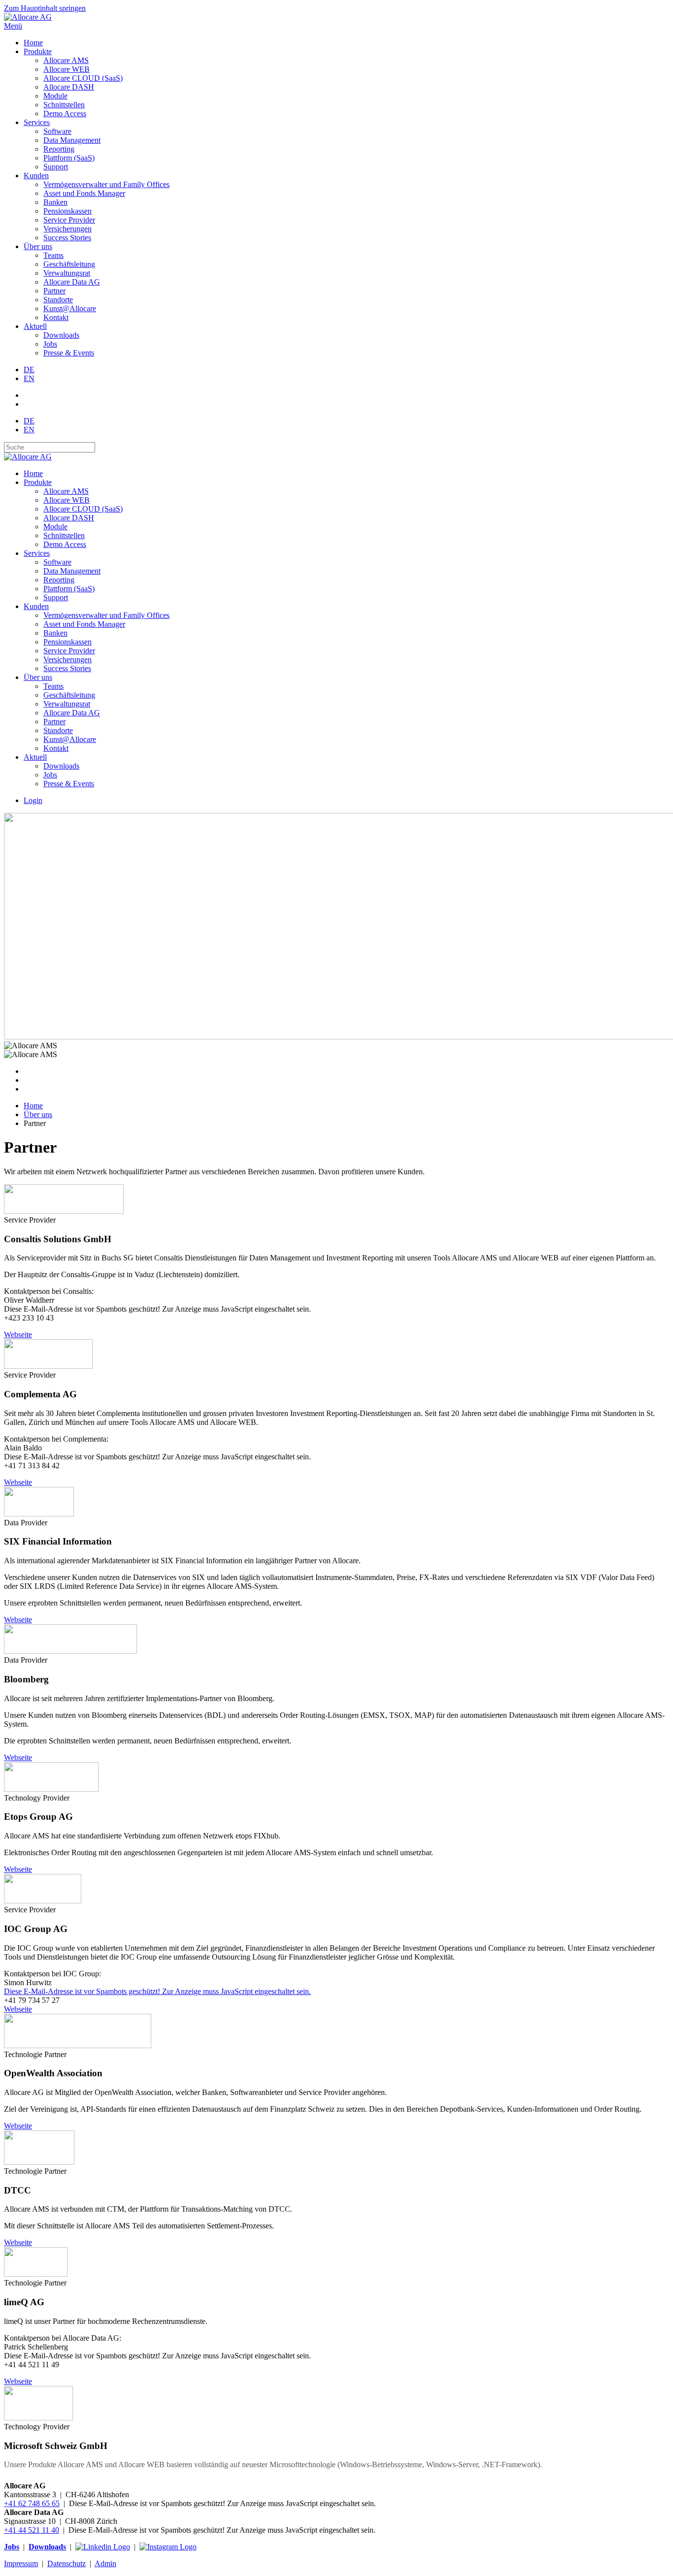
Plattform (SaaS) (69, 158)
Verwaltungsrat (67, 273)
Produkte (38, 51)
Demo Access (65, 113)
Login (33, 800)
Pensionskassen (67, 211)
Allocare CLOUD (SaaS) (83, 78)
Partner (54, 291)
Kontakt (56, 317)
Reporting (59, 149)
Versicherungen (67, 229)
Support (56, 167)
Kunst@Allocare (70, 308)
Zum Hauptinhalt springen (45, 8)
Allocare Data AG (72, 282)
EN (29, 378)
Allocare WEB (67, 69)
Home (33, 43)
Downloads (61, 335)
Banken (55, 202)
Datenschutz (67, 2563)
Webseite (18, 1335)
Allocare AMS (66, 60)
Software (57, 131)
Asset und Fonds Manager (84, 193)
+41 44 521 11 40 (32, 2530)
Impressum (21, 2563)
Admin (105, 2563)
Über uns (38, 246)
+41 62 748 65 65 (32, 2503)
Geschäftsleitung (69, 264)
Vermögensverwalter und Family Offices (106, 184)
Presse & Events (69, 353)
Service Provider (69, 220)
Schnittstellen (64, 105)
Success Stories (67, 238)
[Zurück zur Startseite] (28, 17)
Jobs (50, 344)
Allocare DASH (69, 87)
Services (37, 122)
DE (29, 370)
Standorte (58, 300)
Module (55, 96)
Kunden (36, 176)
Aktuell (35, 326)
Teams (53, 255)
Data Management (72, 140)
